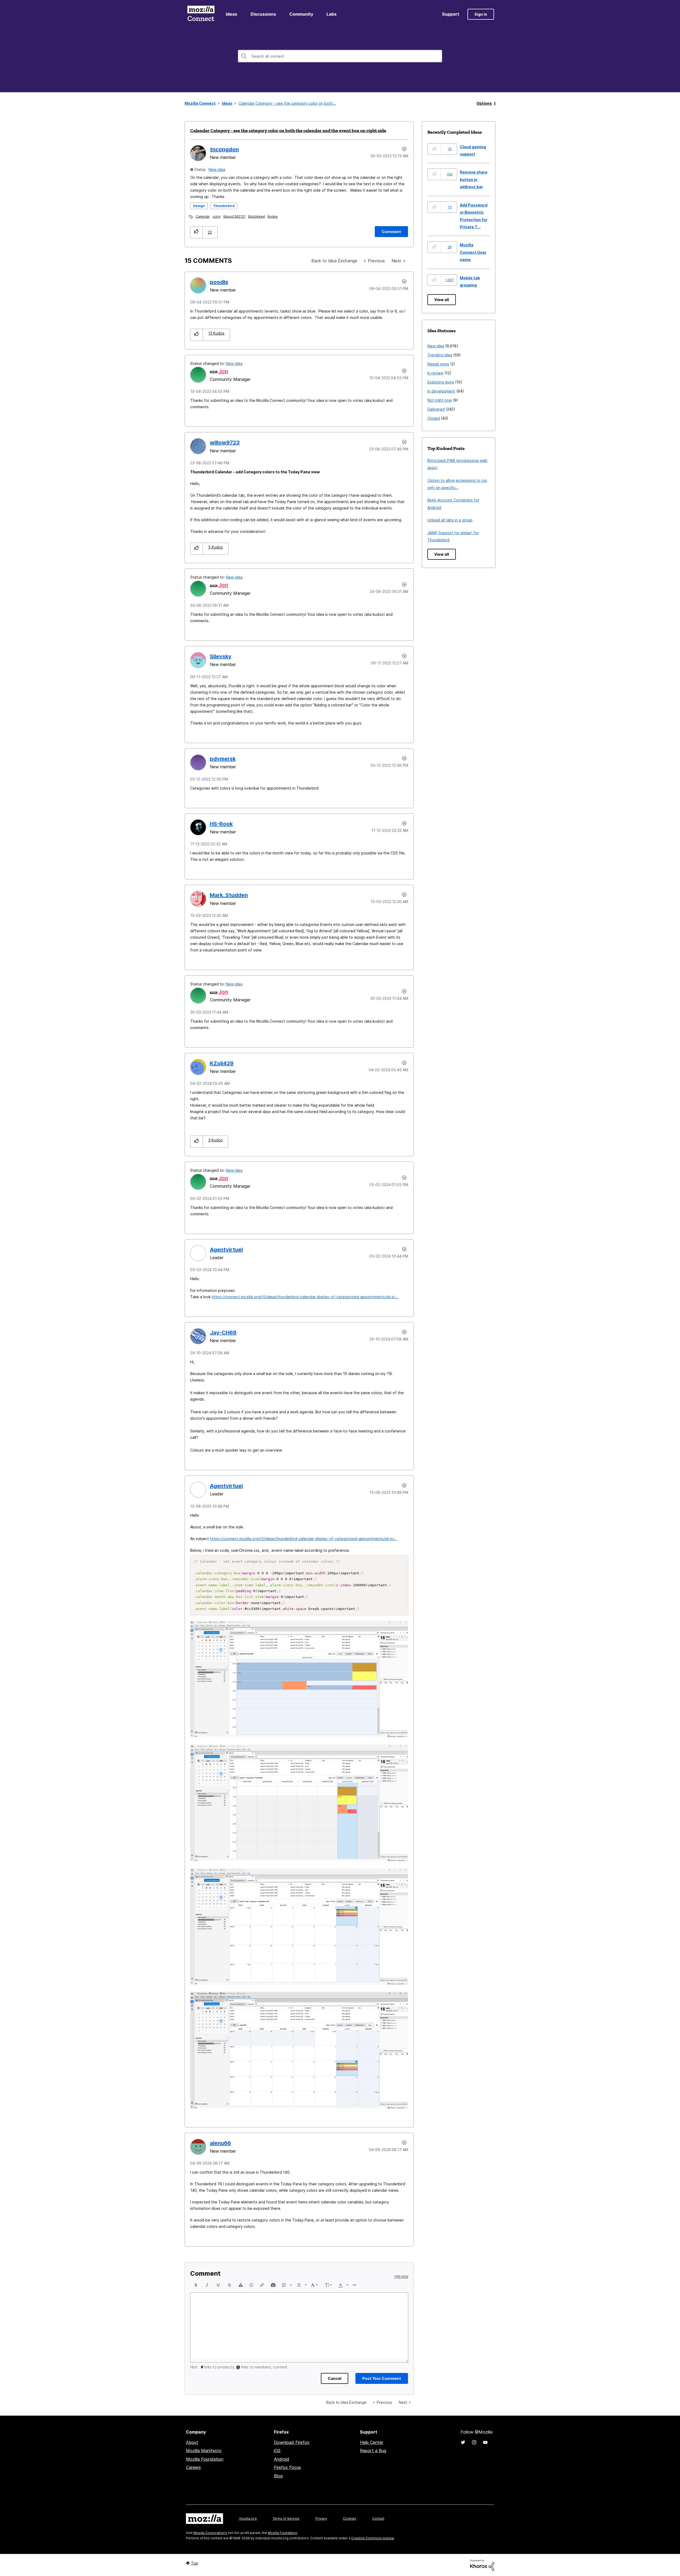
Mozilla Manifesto (204, 2451)
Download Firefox (292, 2442)
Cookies (350, 2518)
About (192, 2442)
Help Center (372, 2442)
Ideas (231, 14)
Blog (278, 2476)
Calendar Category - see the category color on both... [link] (287, 103)
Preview (401, 2277)
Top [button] (195, 2563)
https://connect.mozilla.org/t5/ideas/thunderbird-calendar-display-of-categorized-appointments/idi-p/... (305, 1297)
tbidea (273, 216)
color (217, 216)
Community (301, 14)
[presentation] (196, 2285)
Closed (434, 418)
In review (435, 373)
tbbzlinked (256, 216)
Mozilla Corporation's (210, 2533)
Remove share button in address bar (474, 179)
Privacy (321, 2518)
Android (282, 2459)
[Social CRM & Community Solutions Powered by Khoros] (482, 2565)
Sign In (481, 14)
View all (442, 300)
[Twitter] (463, 2442)
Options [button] (484, 103)
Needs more (438, 364)
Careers (193, 2467)
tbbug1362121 (234, 216)
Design (199, 206)
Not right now (440, 400)
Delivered (436, 409)
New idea (217, 169)
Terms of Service (286, 2518)
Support (451, 14)
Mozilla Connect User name (473, 252)
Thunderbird (224, 206)
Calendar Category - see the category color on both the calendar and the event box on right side (288, 130)
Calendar (203, 216)
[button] (196, 232)
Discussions (263, 14)
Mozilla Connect (201, 14)
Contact (378, 2518)
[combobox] (340, 56)
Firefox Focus (287, 2467)
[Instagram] (474, 2442)
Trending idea (440, 355)
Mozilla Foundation (205, 2459)
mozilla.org (248, 2518)
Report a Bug (373, 2451)
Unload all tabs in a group (450, 520)
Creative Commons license (373, 2538)
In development (441, 391)
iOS (277, 2451)
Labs (331, 14)
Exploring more (441, 382)
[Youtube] (485, 2442)
